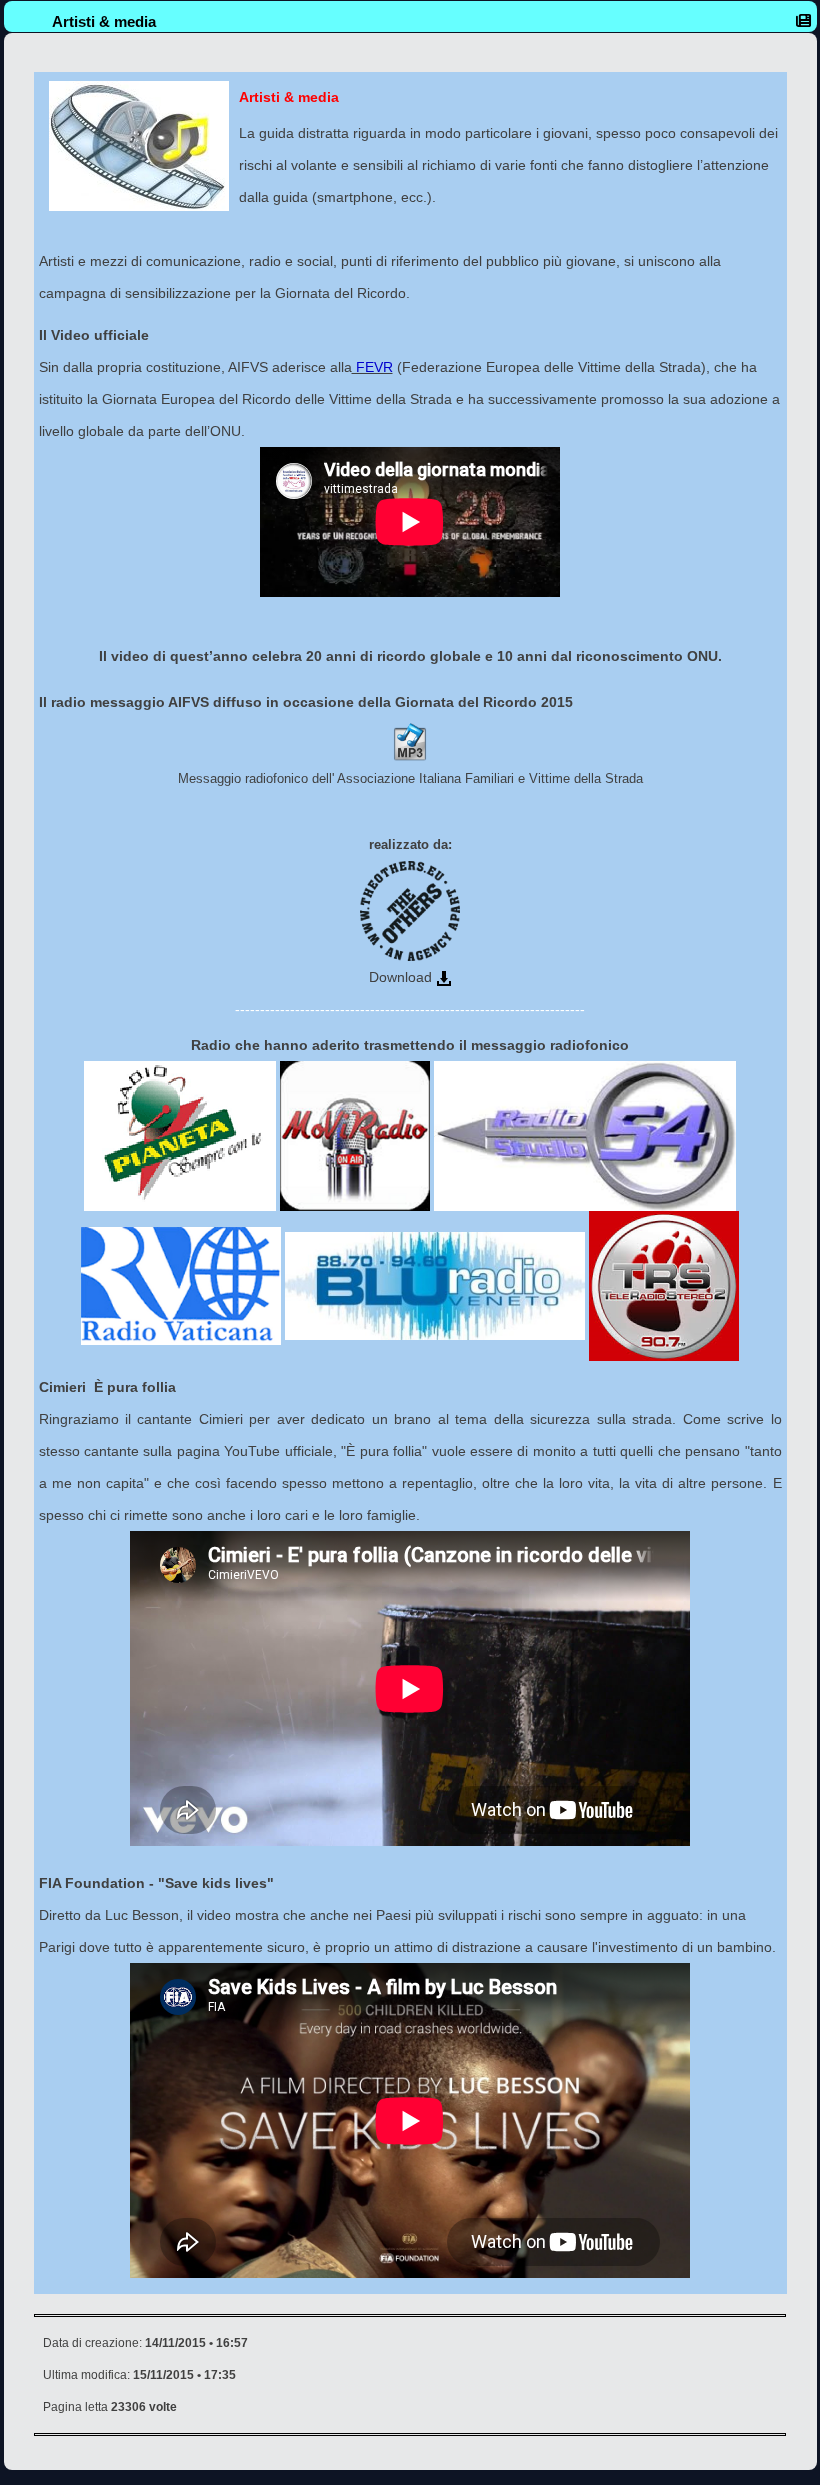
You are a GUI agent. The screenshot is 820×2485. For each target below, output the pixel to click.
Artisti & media (104, 21)
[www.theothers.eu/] (410, 910)
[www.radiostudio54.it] (585, 1135)
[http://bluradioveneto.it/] (435, 1285)
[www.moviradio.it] (355, 1135)
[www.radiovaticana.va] (181, 1285)
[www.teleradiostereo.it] (664, 1285)
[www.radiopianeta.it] (180, 1135)
